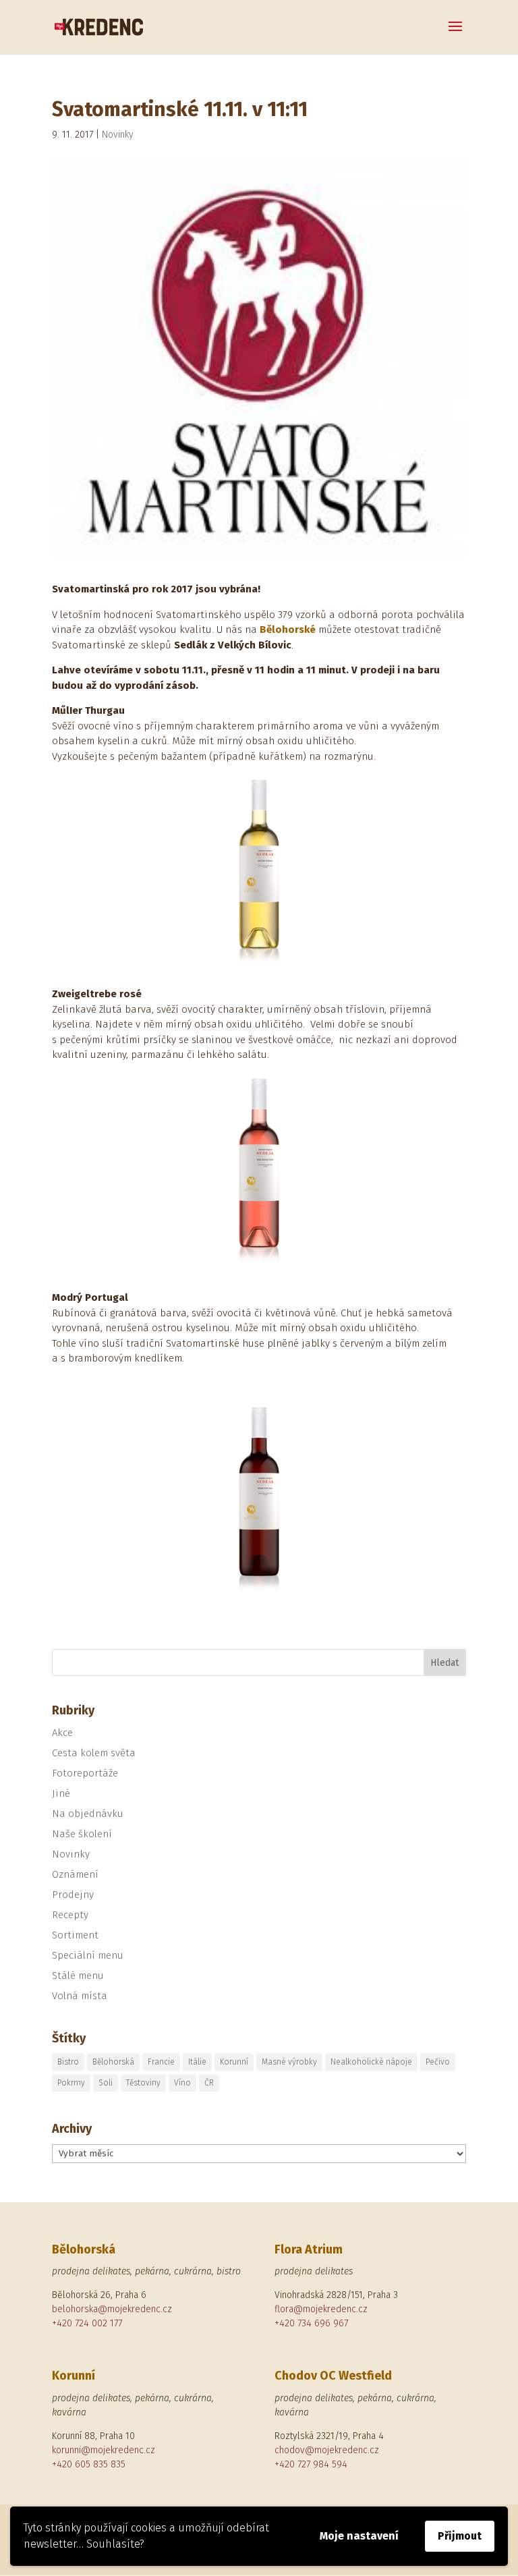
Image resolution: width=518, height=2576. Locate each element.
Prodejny (73, 1895)
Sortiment (75, 1935)
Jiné (61, 1793)
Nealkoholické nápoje (371, 2062)
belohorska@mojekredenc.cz (112, 2309)
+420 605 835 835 (89, 2464)
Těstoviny (143, 2083)
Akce (62, 1733)
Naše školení (82, 1834)
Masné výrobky (289, 2062)
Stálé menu (78, 1976)
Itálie (197, 2062)
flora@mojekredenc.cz (321, 2309)
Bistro (68, 2062)
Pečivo (438, 2062)
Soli (106, 2083)
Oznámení (75, 1874)
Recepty (70, 1915)
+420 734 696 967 (311, 2323)
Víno (182, 2083)
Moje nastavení (359, 2536)
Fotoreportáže (85, 1773)
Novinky (118, 135)
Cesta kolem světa (94, 1753)
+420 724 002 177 (87, 2323)
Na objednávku (88, 1814)
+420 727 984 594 (311, 2464)
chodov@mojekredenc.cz (327, 2450)
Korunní (234, 2062)
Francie (161, 2062)
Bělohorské (288, 629)
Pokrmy (71, 2083)
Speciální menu (88, 1955)
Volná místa (80, 1996)
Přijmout (460, 2536)
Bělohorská (113, 2062)
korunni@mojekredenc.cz (104, 2450)
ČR (209, 2083)
